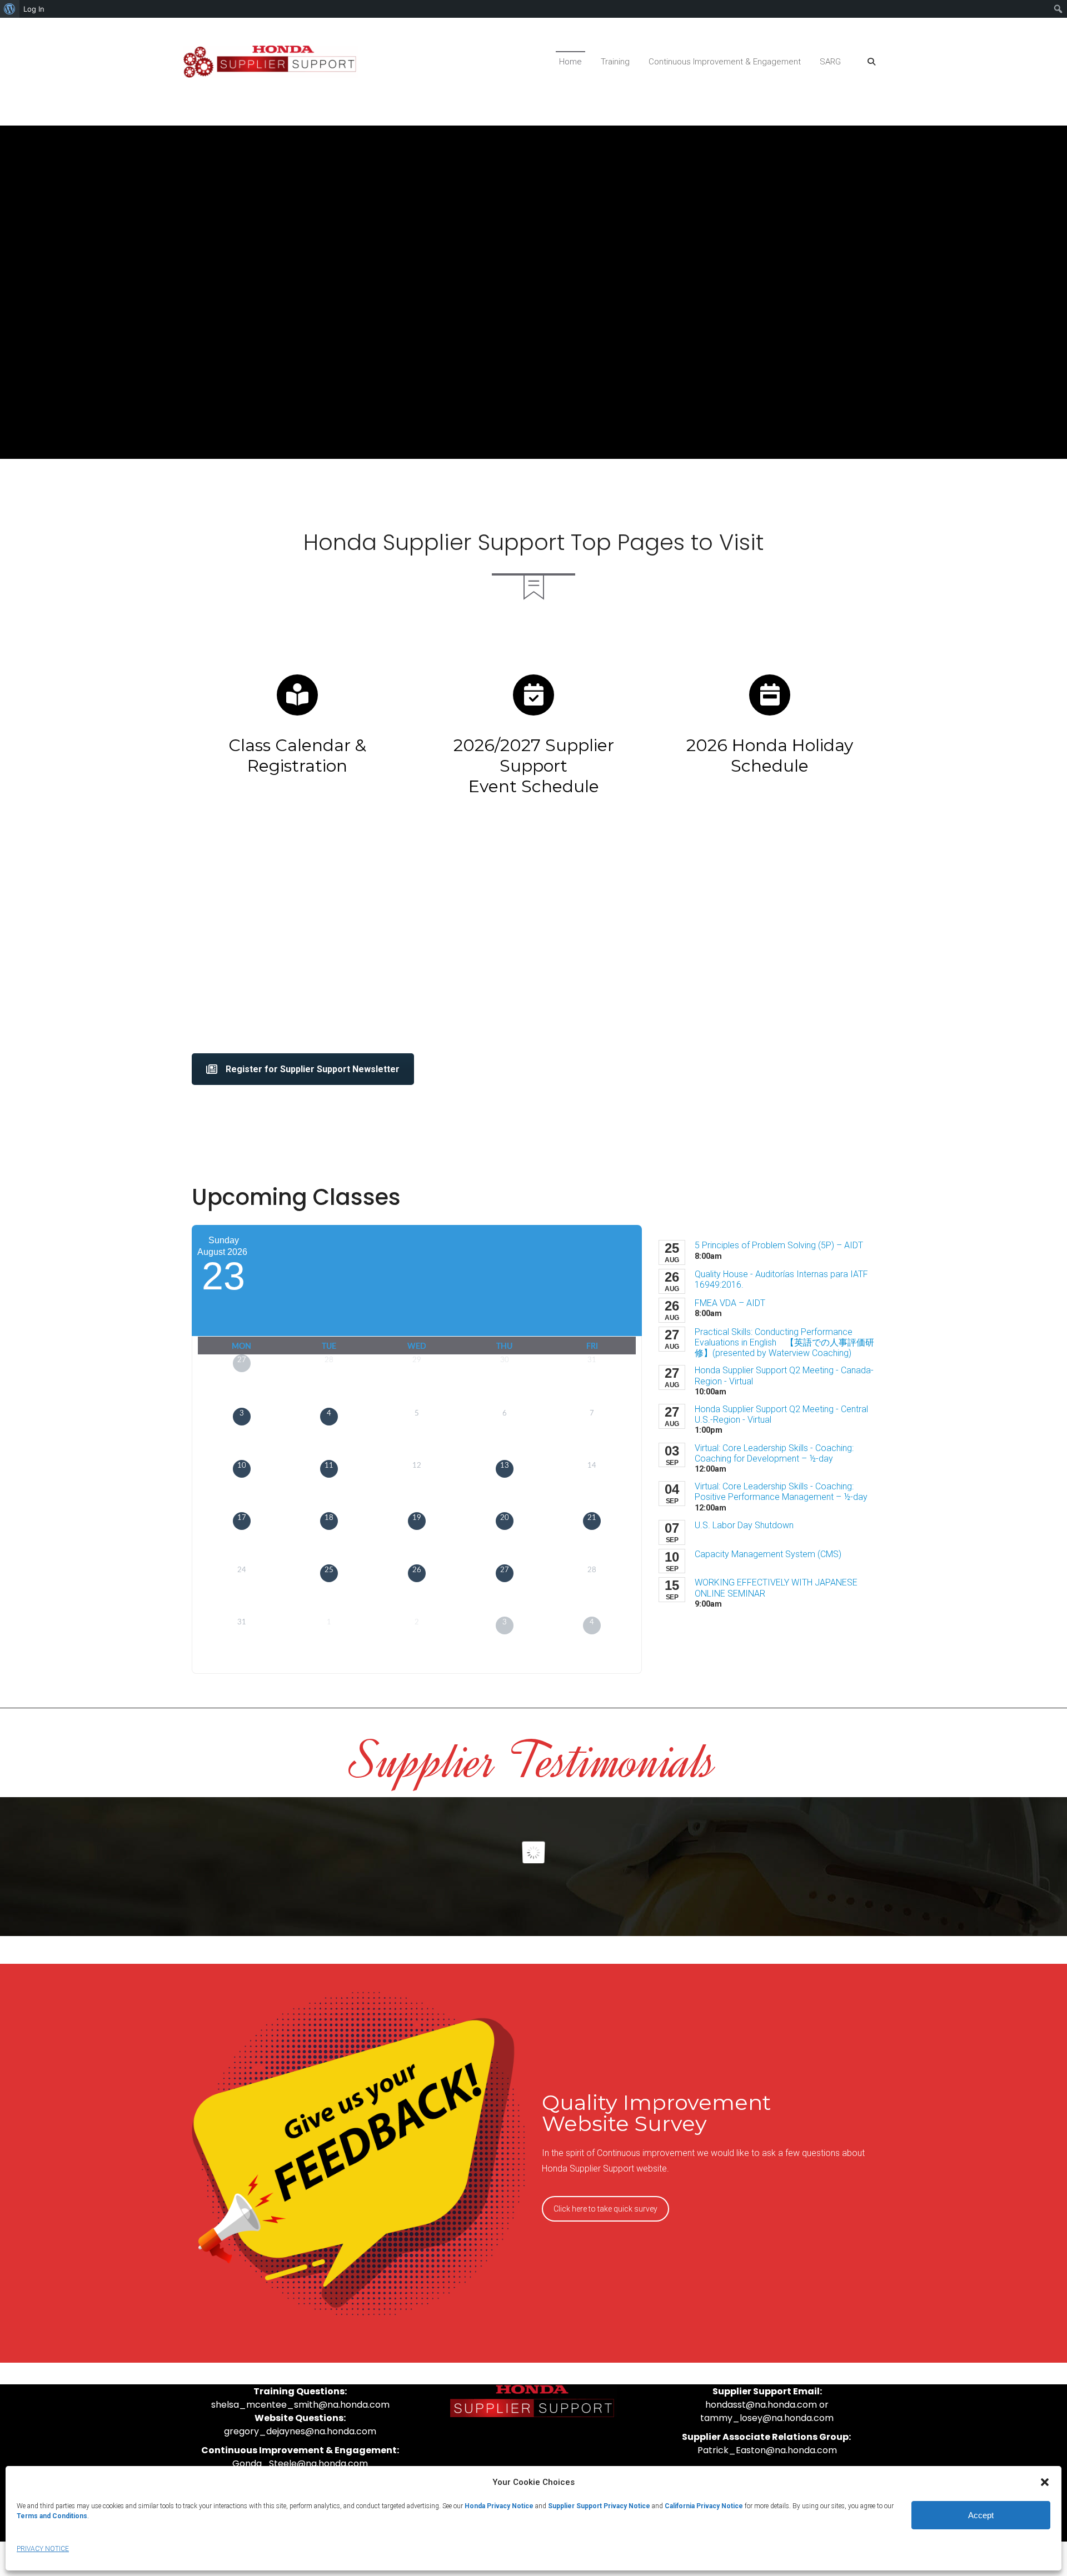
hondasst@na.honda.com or (767, 2405)
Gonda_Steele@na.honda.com (300, 2464)
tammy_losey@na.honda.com (767, 2418)
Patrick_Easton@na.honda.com (767, 2450)
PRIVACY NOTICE (43, 2549)
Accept (981, 2515)
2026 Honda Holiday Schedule (770, 756)
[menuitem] (10, 9)
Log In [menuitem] (34, 9)
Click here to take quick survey (605, 2209)
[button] (1045, 2482)
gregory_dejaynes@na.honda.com (300, 2431)
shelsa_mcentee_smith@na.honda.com (300, 2405)
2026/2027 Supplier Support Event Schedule (534, 766)
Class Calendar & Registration (297, 756)
